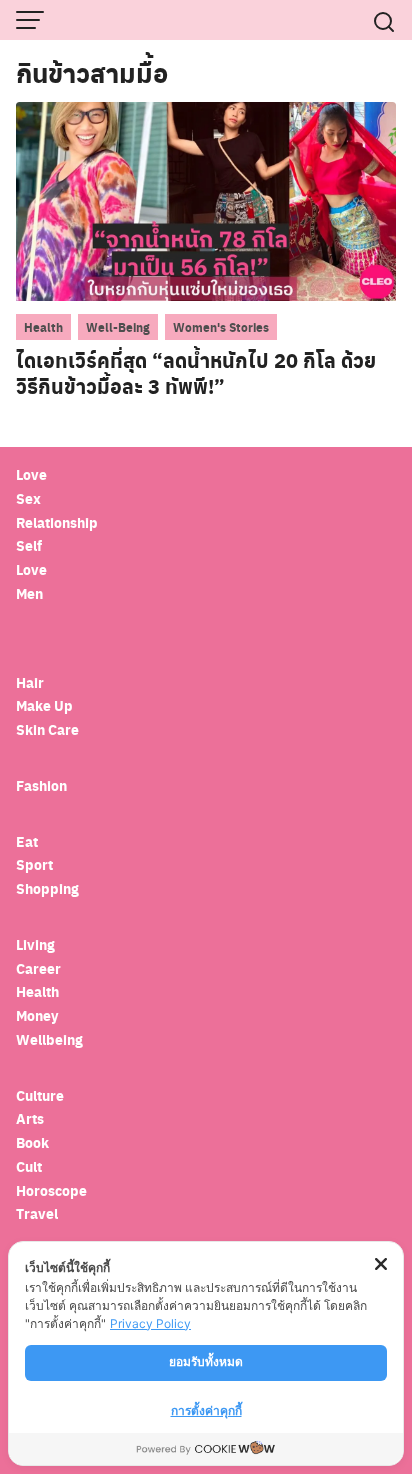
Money (37, 1015)
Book (32, 1142)
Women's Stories (221, 327)
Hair (30, 682)
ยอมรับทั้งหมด (206, 1361)
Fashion (41, 785)
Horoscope (51, 1190)
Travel (37, 1213)
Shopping (47, 888)
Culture (40, 1095)
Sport (34, 864)
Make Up (44, 705)
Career (38, 968)
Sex (28, 498)
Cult (30, 1166)
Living (35, 944)
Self (29, 545)
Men (29, 593)
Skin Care (47, 729)
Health (43, 327)
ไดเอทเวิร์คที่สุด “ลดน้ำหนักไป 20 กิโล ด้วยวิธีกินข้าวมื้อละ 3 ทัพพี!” (196, 373)
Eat (27, 841)
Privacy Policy (150, 1323)
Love (31, 474)
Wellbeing (51, 1039)
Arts (30, 1118)
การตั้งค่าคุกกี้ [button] (206, 1410)
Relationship (57, 522)
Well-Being (118, 327)
